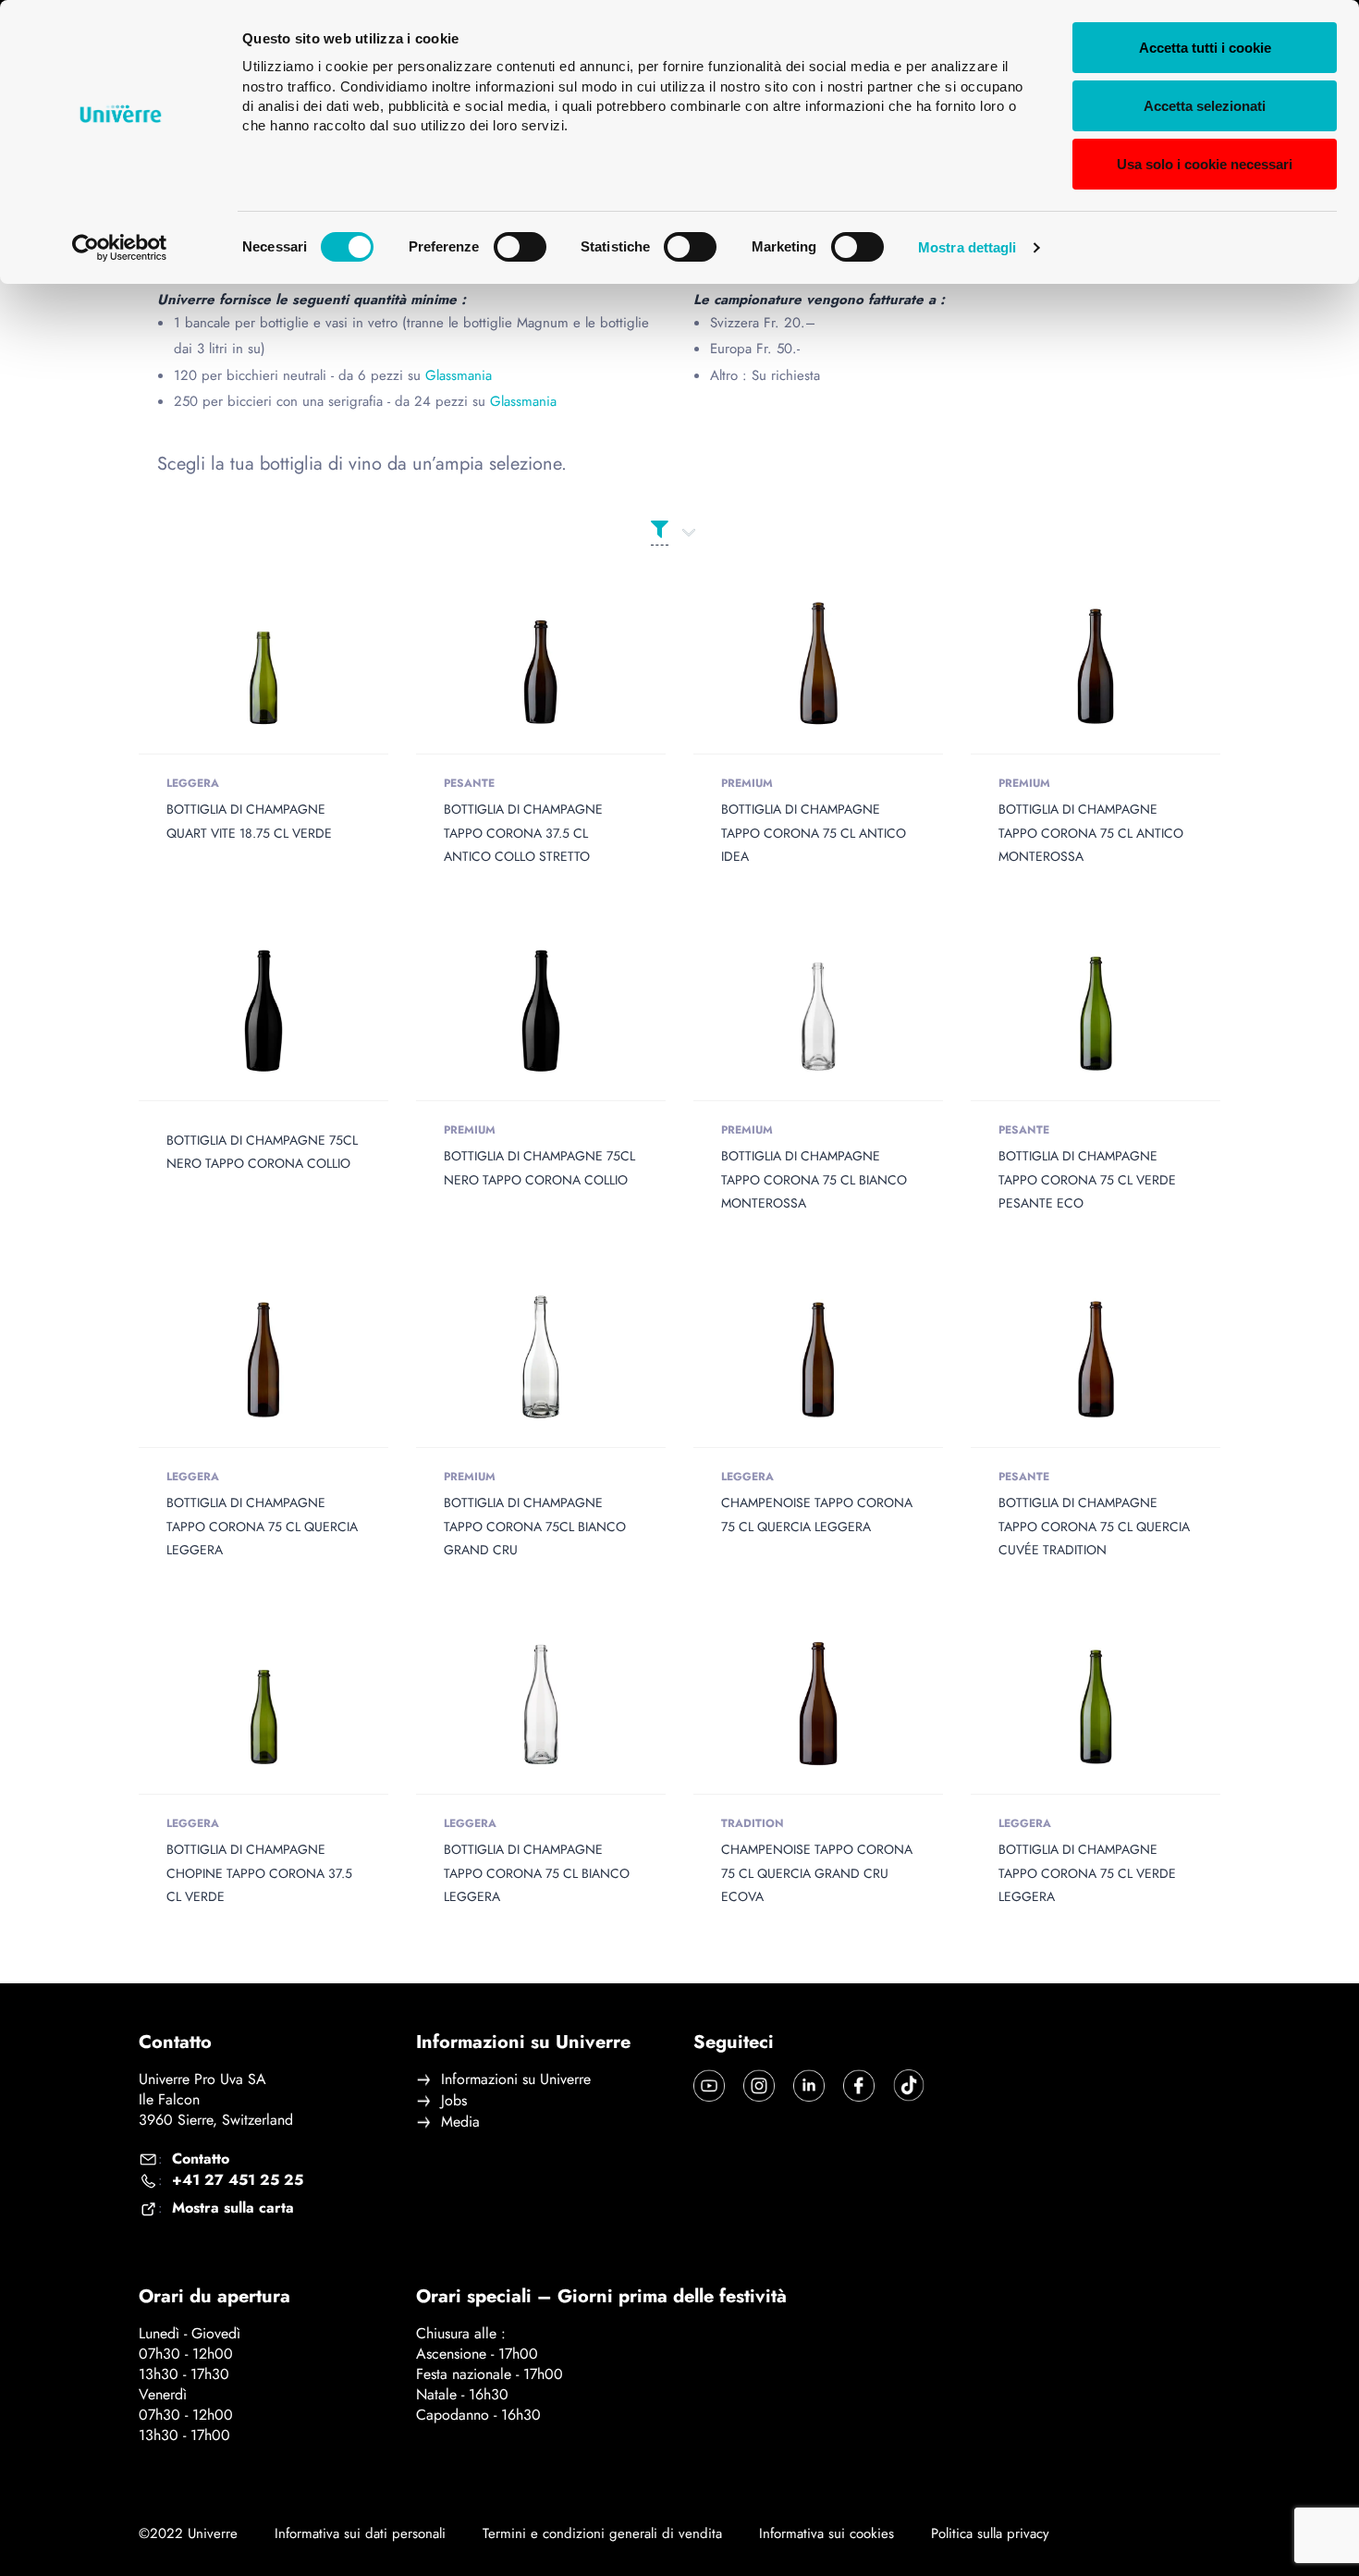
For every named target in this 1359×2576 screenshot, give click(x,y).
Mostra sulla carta (233, 2208)
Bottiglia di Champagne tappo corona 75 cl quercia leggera (262, 1526)
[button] (1096, 1011)
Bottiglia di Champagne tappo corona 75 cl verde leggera (1087, 1872)
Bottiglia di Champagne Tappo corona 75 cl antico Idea (814, 832)
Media (460, 2122)
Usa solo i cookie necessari (1205, 164)
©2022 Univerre (188, 2533)
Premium (747, 783)
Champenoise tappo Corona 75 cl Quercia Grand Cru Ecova (817, 1872)
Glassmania (459, 375)
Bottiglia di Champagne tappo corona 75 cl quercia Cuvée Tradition (1094, 1526)
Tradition (753, 1823)
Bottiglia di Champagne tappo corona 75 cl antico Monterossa (1091, 832)
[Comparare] (290, 664)
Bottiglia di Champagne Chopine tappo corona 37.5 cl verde (259, 1872)
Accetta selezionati (1205, 106)
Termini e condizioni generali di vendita (602, 2534)
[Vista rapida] (237, 664)
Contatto (201, 2159)
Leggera (193, 783)
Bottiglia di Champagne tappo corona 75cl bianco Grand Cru (535, 1526)
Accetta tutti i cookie (1205, 48)
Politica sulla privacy (990, 2533)
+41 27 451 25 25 (238, 2180)
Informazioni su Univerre (516, 2079)
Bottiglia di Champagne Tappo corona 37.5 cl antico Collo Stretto (523, 832)
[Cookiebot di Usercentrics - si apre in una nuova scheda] (120, 248)
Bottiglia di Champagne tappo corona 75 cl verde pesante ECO (1087, 1179)
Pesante (469, 783)
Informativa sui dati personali (360, 2534)
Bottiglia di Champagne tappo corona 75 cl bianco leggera (537, 1872)
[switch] (520, 247)
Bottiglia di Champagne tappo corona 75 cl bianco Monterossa (814, 1179)
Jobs (454, 2101)
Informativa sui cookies (826, 2534)
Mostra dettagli (967, 247)
